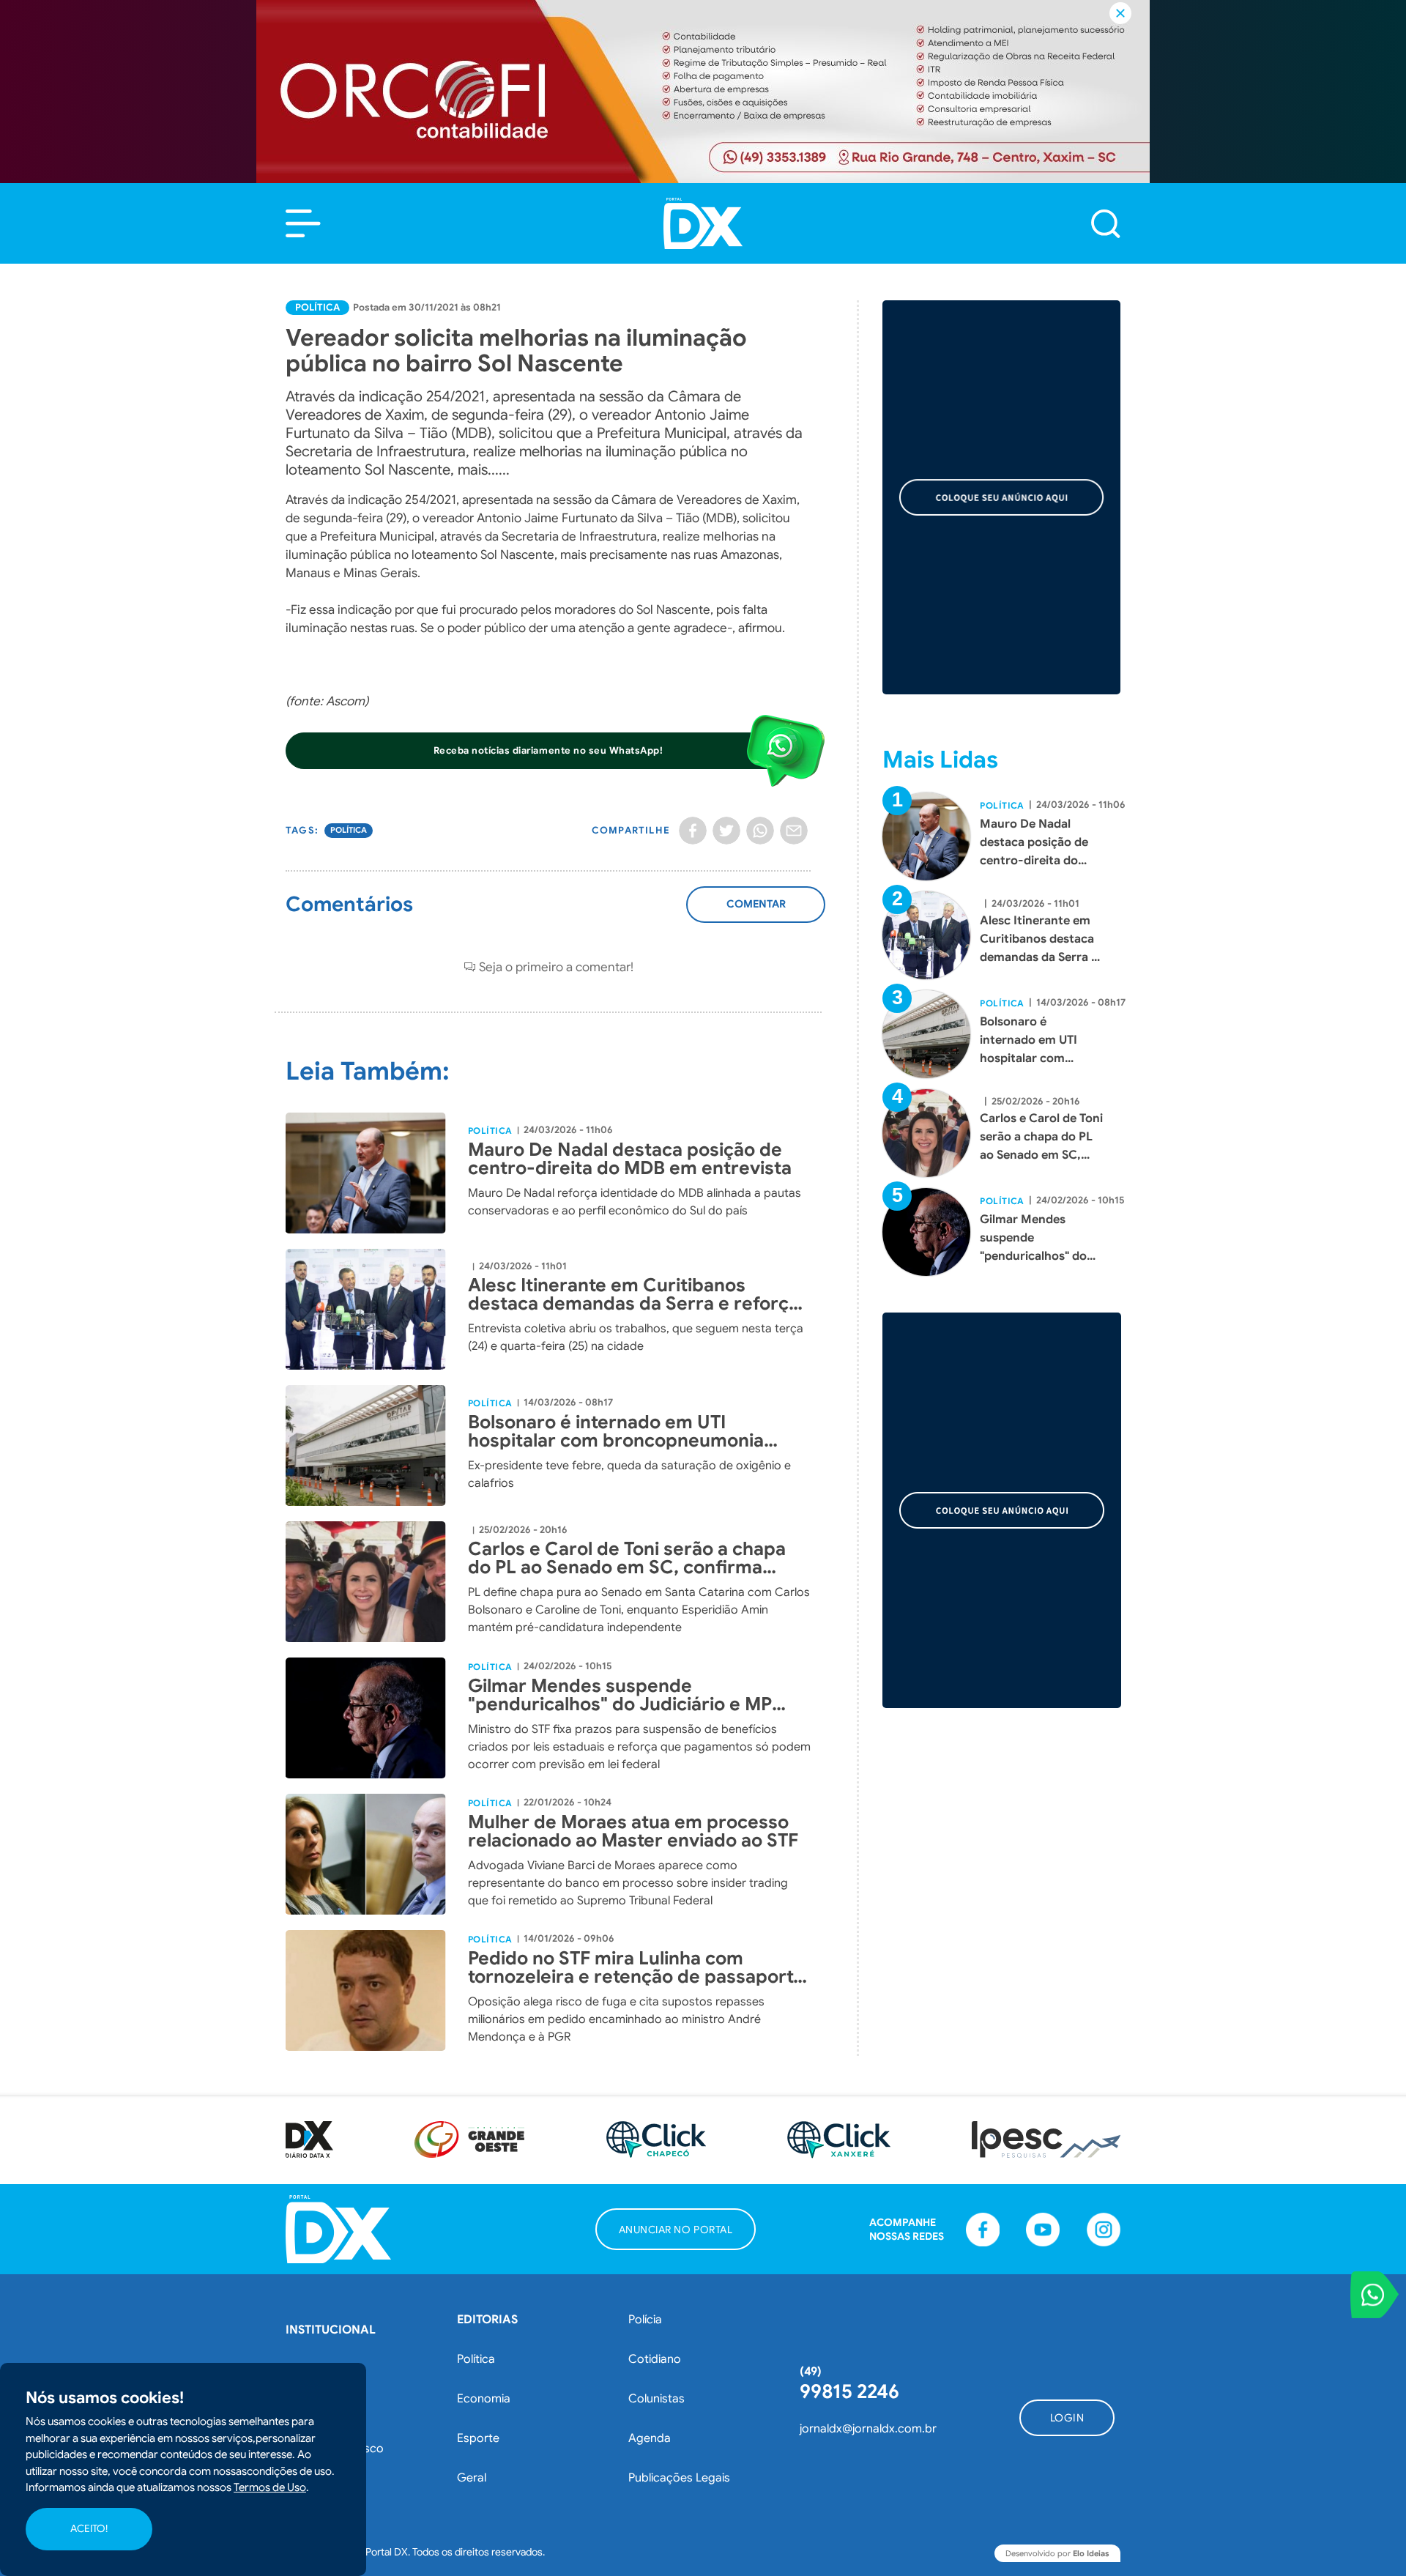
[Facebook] (693, 831)
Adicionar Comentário (756, 912)
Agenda (650, 2438)
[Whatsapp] (760, 831)
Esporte (478, 2438)
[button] (303, 223)
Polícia (645, 2320)
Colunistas (656, 2399)
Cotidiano (655, 2359)
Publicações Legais (679, 2478)
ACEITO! (89, 2529)
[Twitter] (726, 831)
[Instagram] (1104, 2230)
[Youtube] (1043, 2230)
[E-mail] (794, 831)
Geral (472, 2478)
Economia (484, 2399)
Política (317, 307)
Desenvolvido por (1057, 2553)
